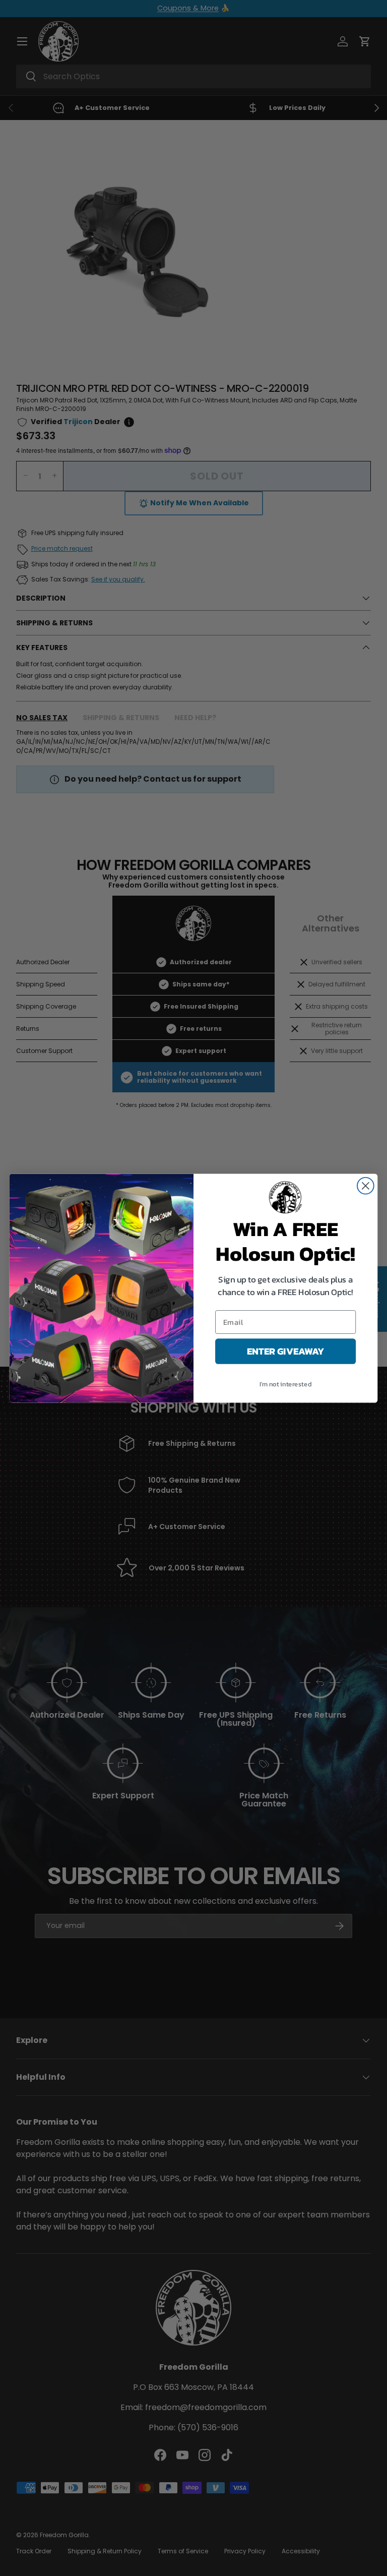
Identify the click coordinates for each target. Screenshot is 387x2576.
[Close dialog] (366, 1185)
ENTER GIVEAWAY (286, 1351)
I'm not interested (285, 1384)
